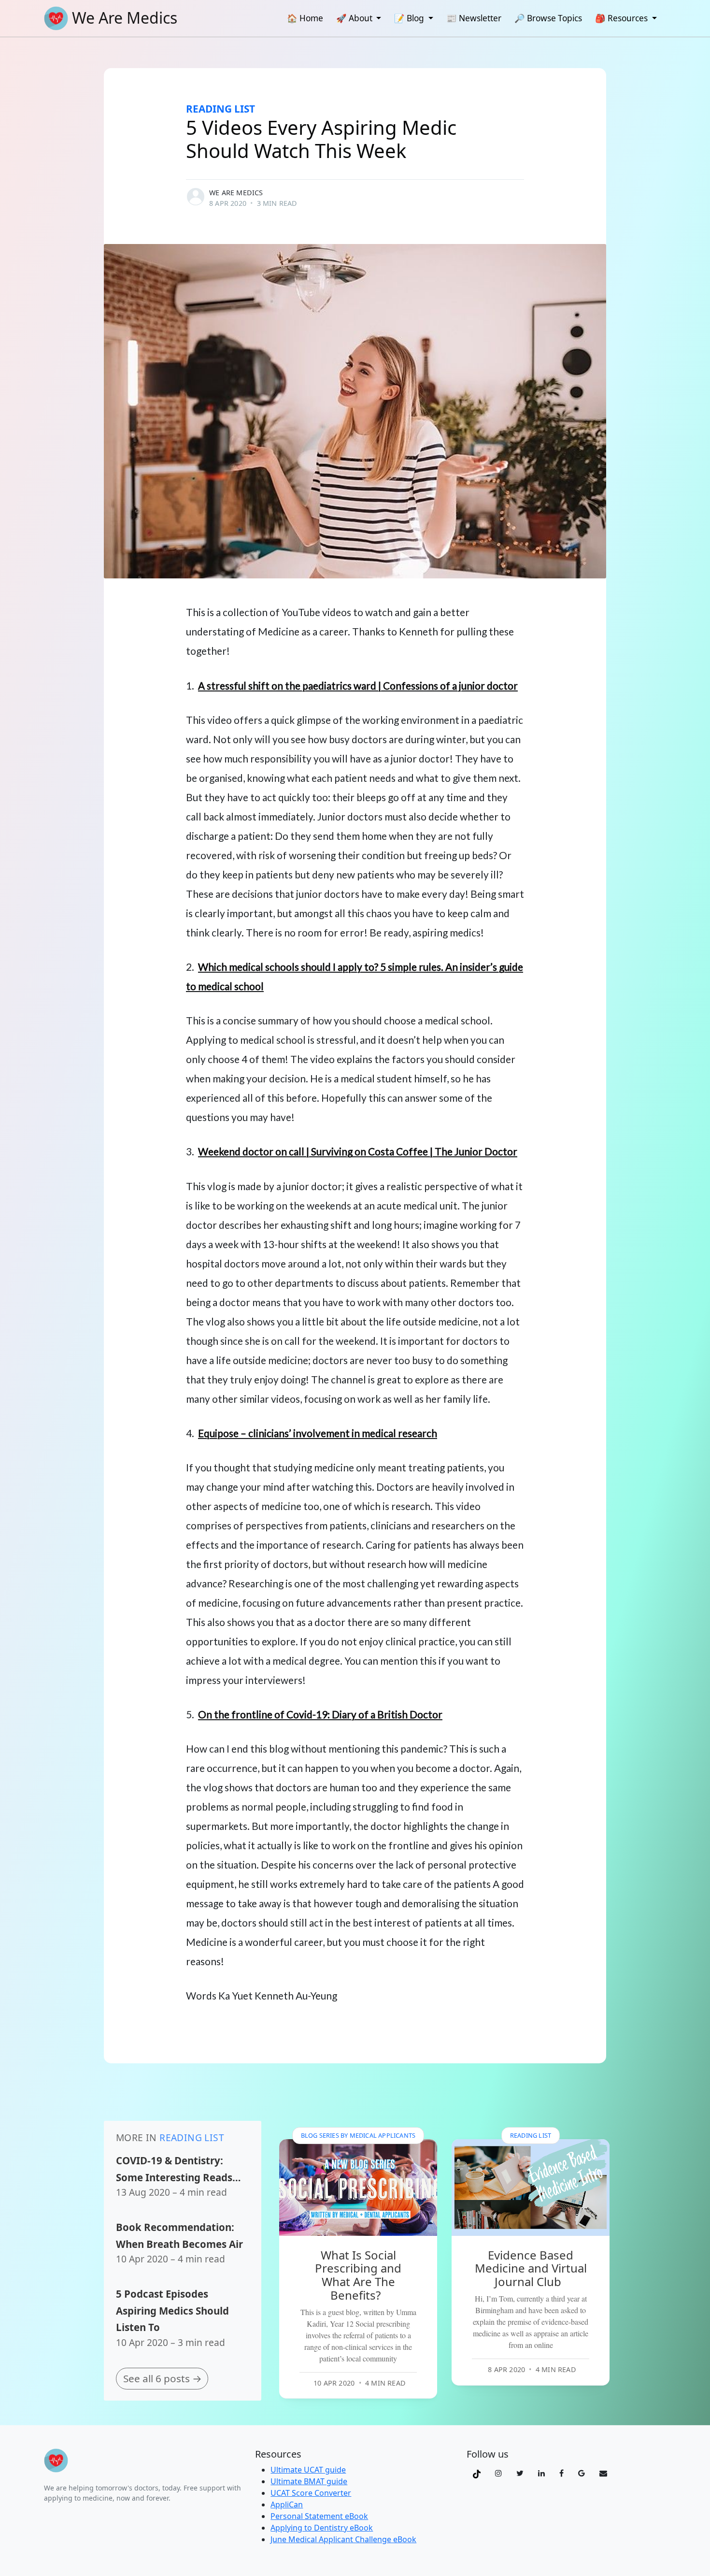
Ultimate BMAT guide (309, 2481)
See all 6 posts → (163, 2378)
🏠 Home (305, 18)
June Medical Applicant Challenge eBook (343, 2539)
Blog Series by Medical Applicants (358, 2135)
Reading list (220, 109)
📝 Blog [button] (410, 18)
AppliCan (287, 2504)
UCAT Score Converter (311, 2493)
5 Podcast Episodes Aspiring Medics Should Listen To (172, 2310)
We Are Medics (236, 193)
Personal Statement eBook (319, 2516)
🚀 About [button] (355, 18)
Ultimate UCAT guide (308, 2470)
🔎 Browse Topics (548, 18)
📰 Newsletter (474, 18)
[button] (477, 2473)
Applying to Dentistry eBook (322, 2528)
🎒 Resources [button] (622, 18)
